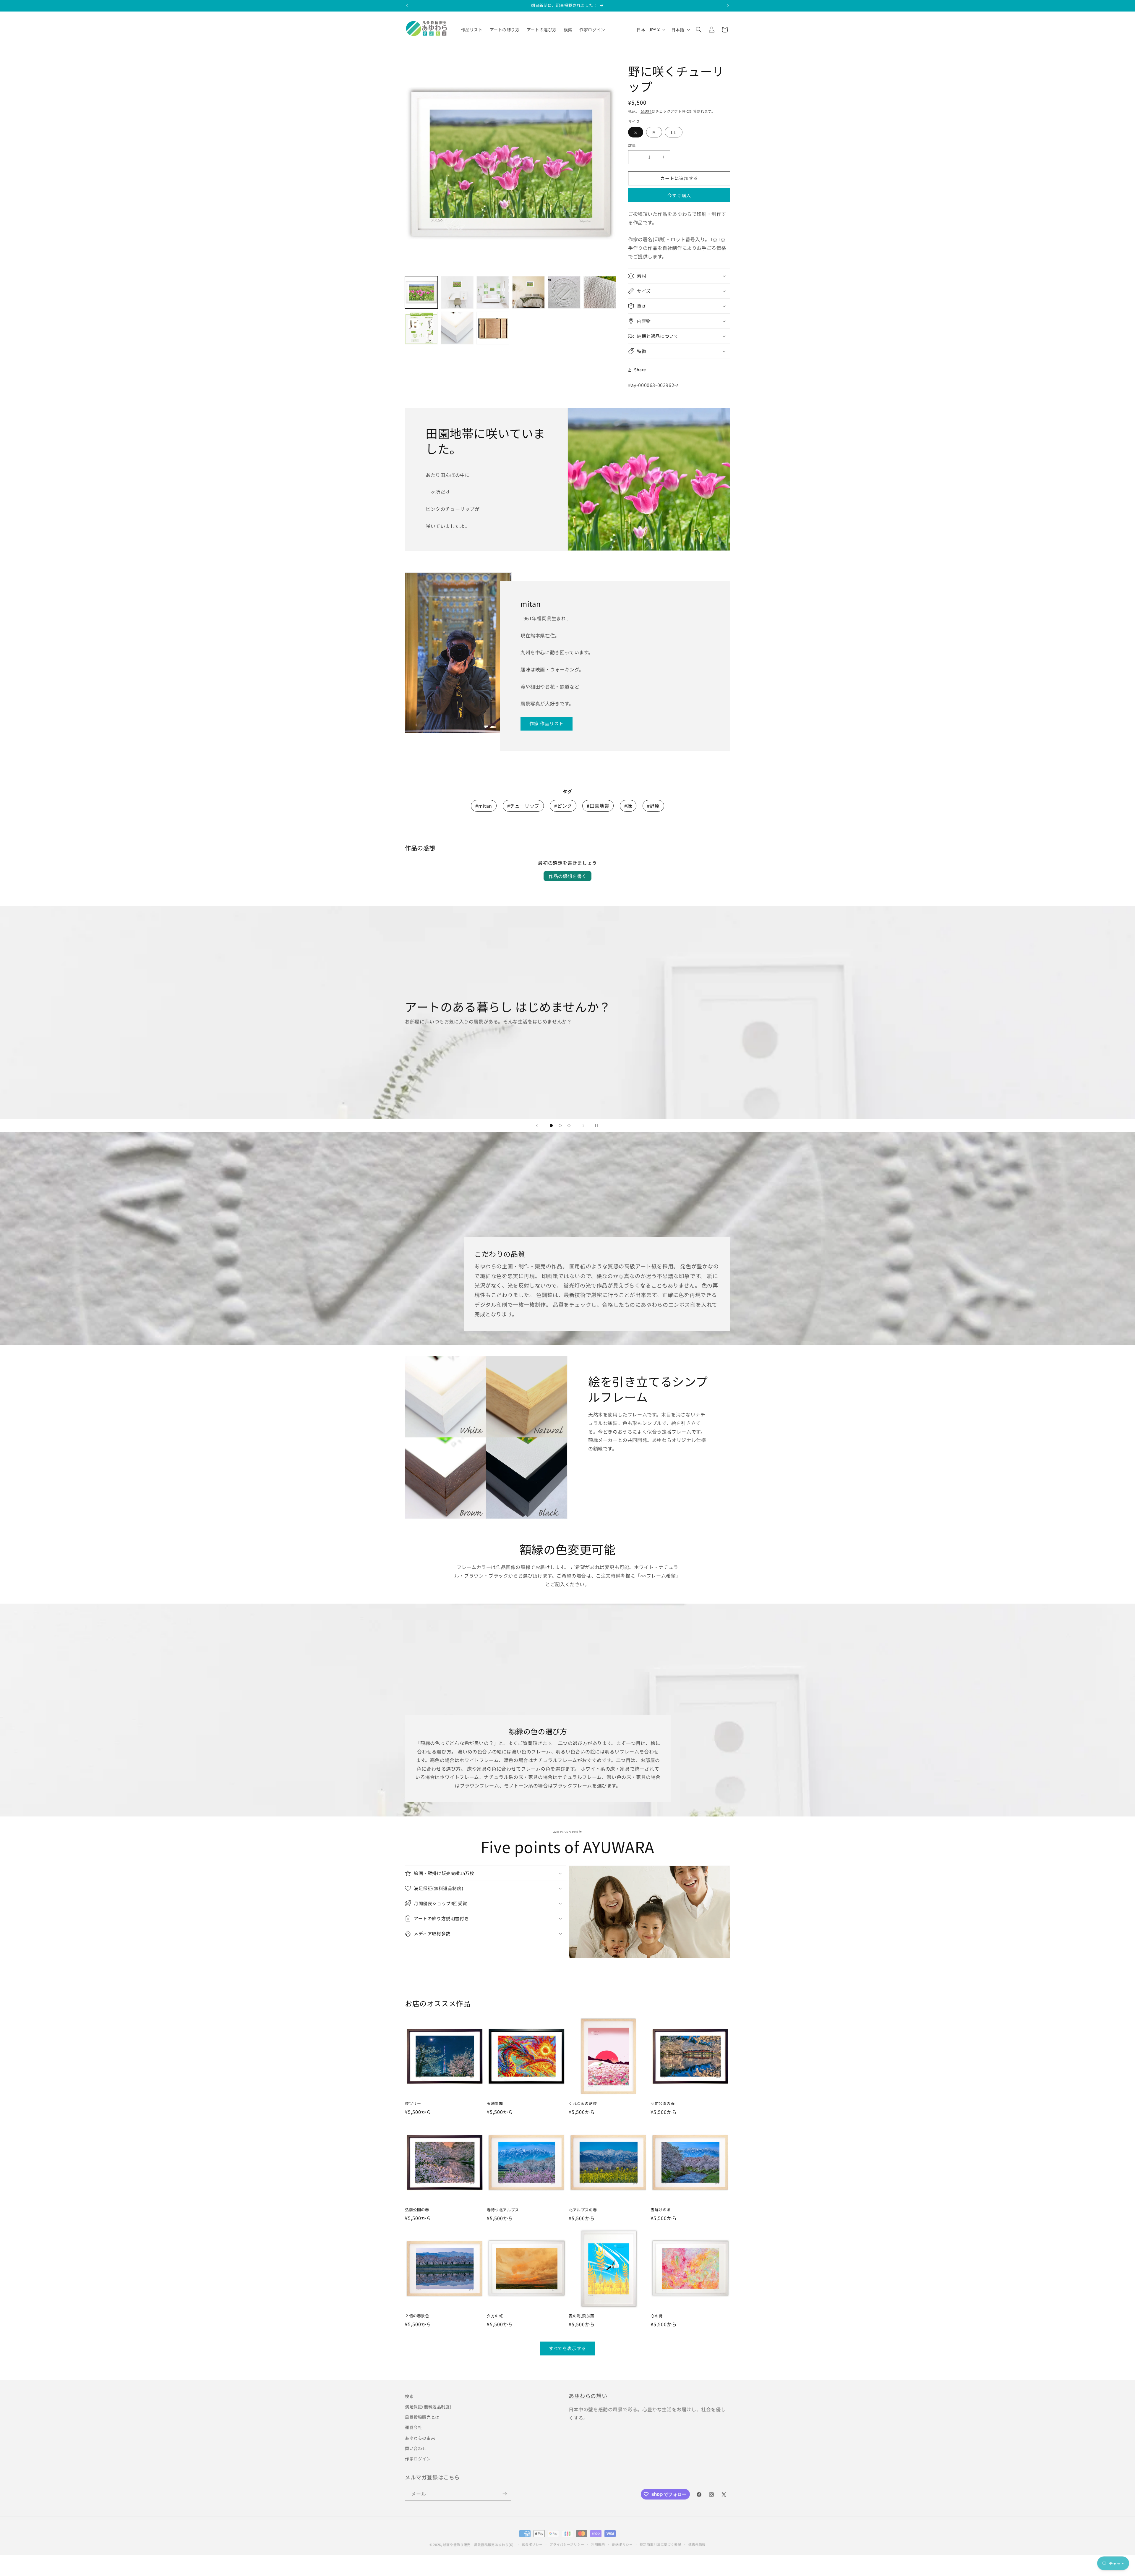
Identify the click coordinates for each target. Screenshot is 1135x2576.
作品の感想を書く (567, 876)
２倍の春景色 (417, 2316)
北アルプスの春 (583, 2210)
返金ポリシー (532, 2541)
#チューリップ (523, 806)
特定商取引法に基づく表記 (660, 2541)
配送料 (646, 111)
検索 (409, 2395)
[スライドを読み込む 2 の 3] (560, 1126)
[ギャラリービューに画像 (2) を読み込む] (457, 293)
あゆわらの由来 (420, 2437)
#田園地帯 (598, 806)
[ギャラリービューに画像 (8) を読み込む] (457, 328)
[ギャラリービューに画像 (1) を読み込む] (421, 293)
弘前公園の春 (663, 2104)
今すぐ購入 (679, 195)
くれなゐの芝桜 (583, 2104)
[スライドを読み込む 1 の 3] (551, 1126)
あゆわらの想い (588, 2394)
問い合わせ (416, 2447)
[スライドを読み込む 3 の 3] (569, 1126)
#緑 (628, 806)
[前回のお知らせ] (407, 6)
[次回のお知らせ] (728, 6)
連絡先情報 (697, 2541)
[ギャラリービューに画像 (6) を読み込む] (600, 293)
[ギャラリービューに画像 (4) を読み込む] (529, 293)
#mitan (484, 806)
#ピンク (563, 806)
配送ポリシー (622, 2541)
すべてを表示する (567, 2348)
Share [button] (640, 370)
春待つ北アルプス (503, 2210)
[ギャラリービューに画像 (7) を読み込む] (421, 328)
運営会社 (414, 2426)
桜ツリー (413, 2104)
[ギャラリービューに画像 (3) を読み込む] (493, 293)
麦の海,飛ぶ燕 (581, 2316)
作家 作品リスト (547, 723)
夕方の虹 (495, 2316)
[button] (699, 30)
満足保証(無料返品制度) (428, 2406)
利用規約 (598, 2541)
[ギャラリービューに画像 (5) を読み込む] (564, 293)
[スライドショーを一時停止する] (598, 1126)
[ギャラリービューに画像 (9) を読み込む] (493, 328)
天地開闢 (495, 2104)
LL (674, 132)
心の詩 (657, 2316)
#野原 (653, 806)
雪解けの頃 (661, 2210)
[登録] (505, 2492)
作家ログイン (418, 2458)
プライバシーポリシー (567, 2541)
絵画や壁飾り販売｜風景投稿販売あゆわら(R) (478, 2542)
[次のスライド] (583, 1126)
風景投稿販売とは (422, 2416)
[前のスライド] (537, 1126)
